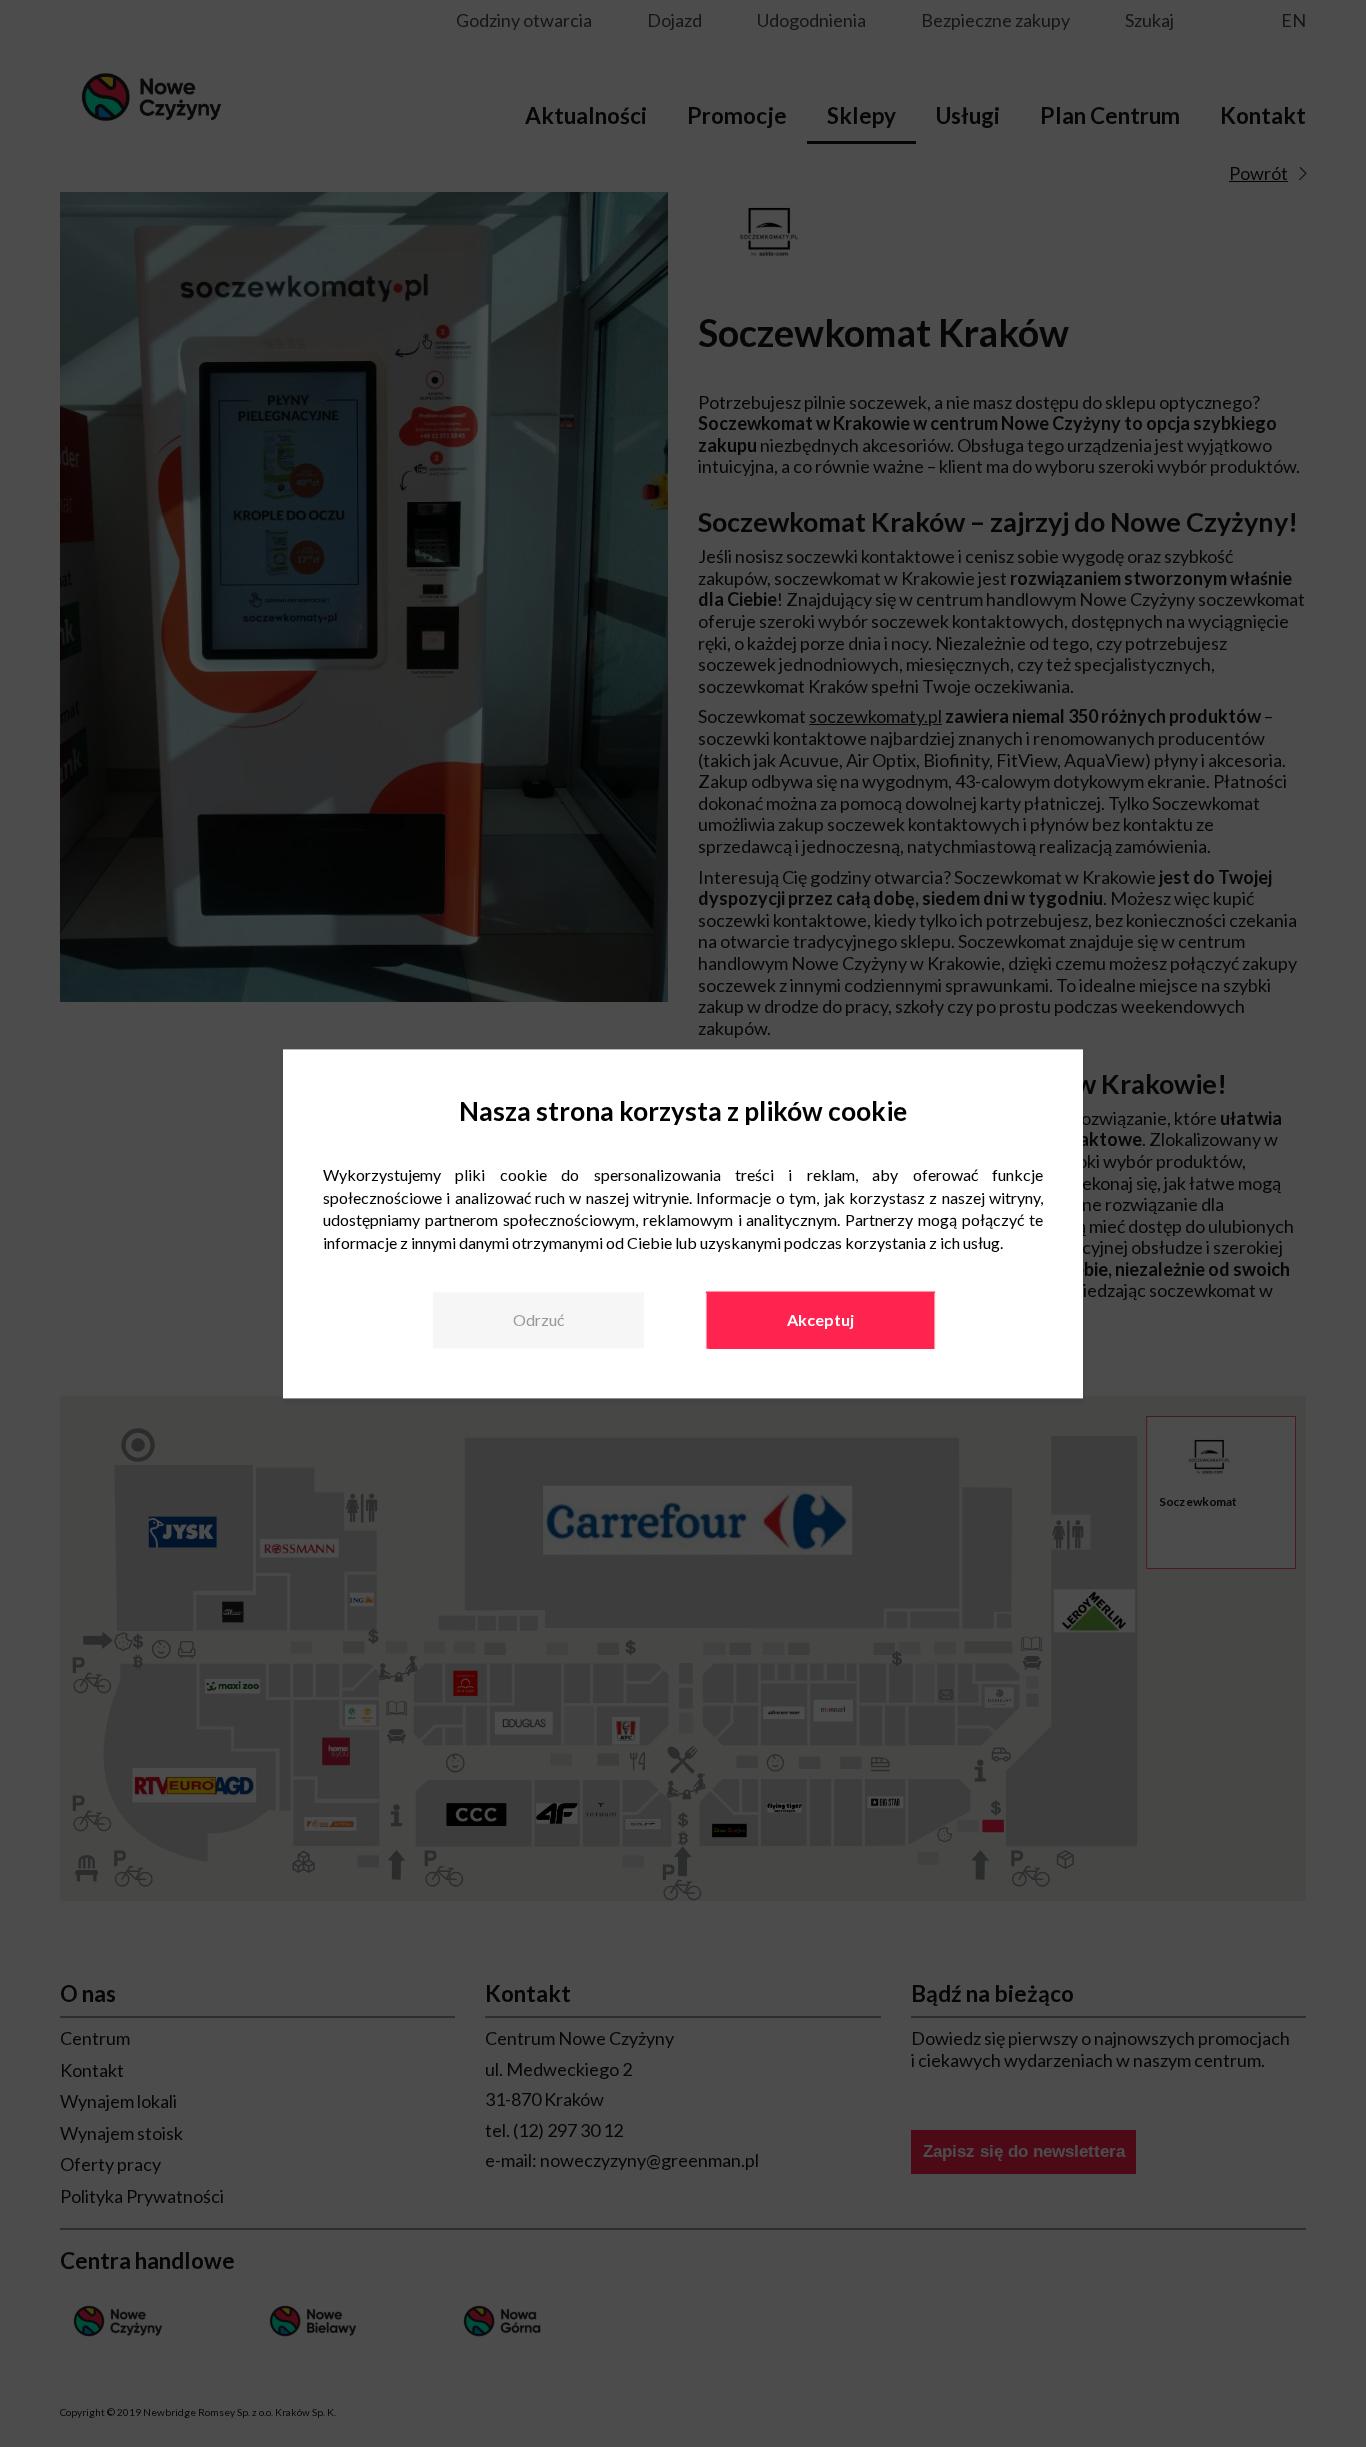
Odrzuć (538, 1320)
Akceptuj (820, 1320)
